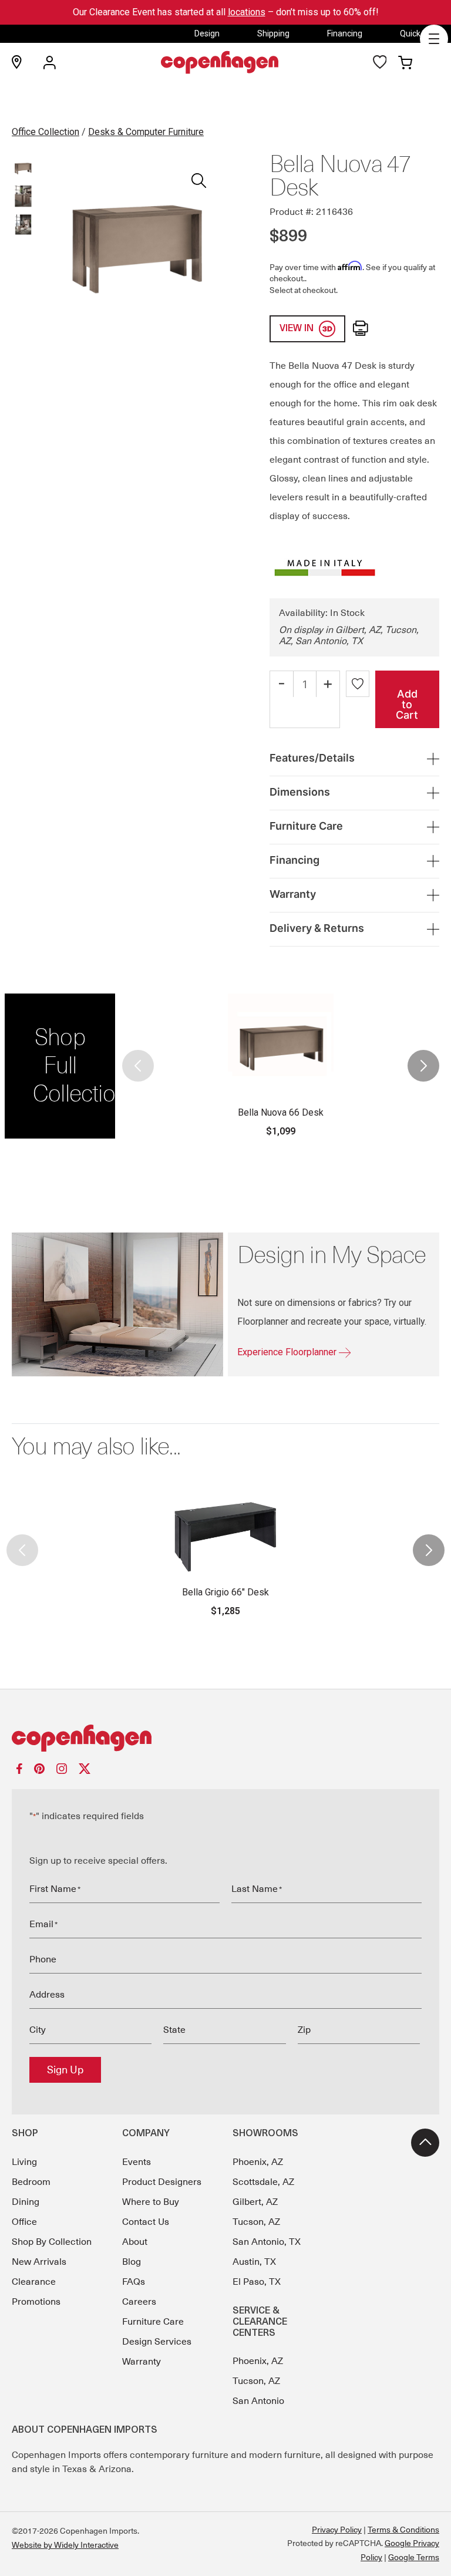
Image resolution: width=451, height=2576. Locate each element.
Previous (139, 1066)
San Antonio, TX (267, 2242)
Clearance (34, 2282)
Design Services (157, 2342)
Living (24, 2162)
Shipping (273, 33)
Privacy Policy (337, 2530)
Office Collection (46, 132)
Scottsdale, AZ (263, 2182)
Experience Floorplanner (288, 1352)
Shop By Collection (52, 2242)
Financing (345, 33)
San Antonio (258, 2401)
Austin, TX (254, 2262)
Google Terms (414, 2557)
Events (137, 2162)
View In (298, 329)
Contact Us (146, 2222)
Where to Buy (151, 2202)
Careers (139, 2302)
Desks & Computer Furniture (146, 132)
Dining (26, 2202)
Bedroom (31, 2182)
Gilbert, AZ (255, 2202)
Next (423, 1066)
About (135, 2242)
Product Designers (162, 2182)
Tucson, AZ (256, 2222)
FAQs (134, 2282)
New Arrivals (39, 2262)
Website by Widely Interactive (65, 2545)
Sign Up (65, 2070)
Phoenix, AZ (258, 2162)
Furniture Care (153, 2322)
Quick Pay (418, 33)
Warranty (142, 2362)
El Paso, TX (257, 2282)
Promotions (36, 2302)
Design (207, 33)
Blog (132, 2262)
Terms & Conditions (403, 2530)
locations (247, 12)
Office (24, 2222)
